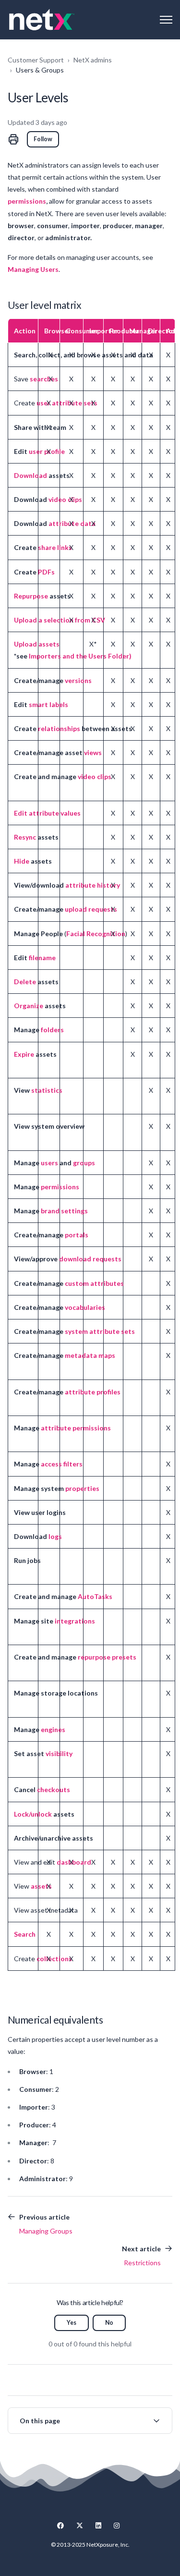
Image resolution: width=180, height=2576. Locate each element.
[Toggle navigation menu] (166, 20)
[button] (90, 2421)
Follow (43, 139)
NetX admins (93, 60)
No (109, 2323)
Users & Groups (40, 70)
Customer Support (36, 60)
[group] (90, 2421)
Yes (72, 2323)
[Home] (42, 20)
